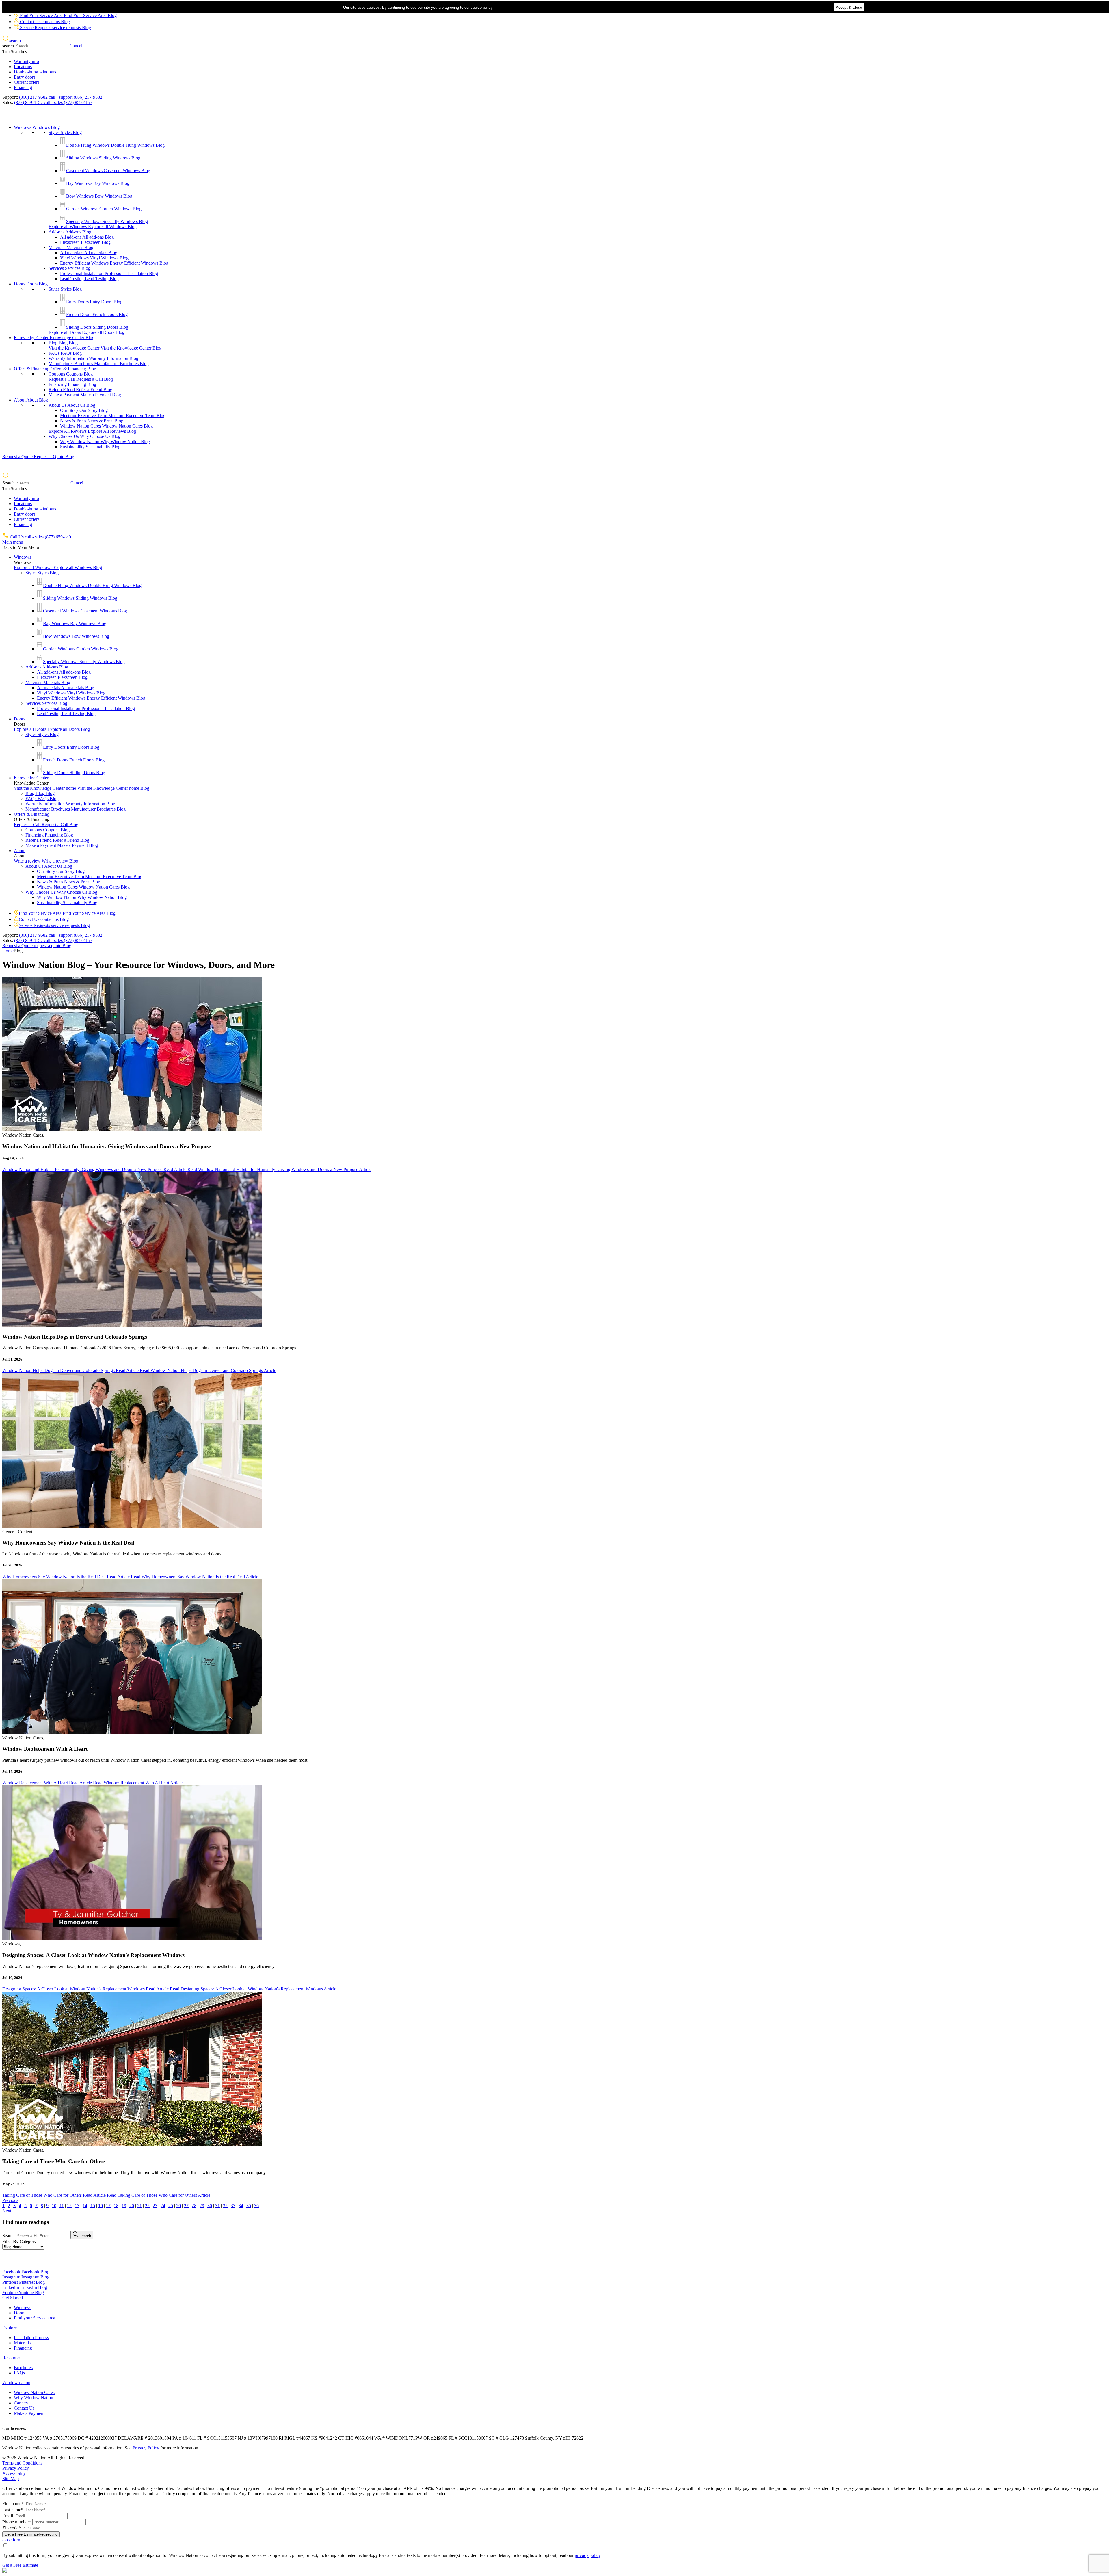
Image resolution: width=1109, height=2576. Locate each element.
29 (202, 2206)
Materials (71, 247)
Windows (37, 127)
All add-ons (87, 237)
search (8, 46)
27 (186, 2206)
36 (256, 2206)
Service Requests (55, 28)
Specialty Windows (107, 221)
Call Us (41, 537)
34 (241, 2206)
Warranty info (26, 61)
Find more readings (26, 2222)
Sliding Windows (103, 158)
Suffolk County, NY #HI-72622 (554, 2438)
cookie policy (482, 7)
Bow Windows (99, 196)
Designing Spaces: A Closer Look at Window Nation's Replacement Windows (93, 1955)
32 (225, 2206)
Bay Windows (98, 183)
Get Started (13, 2298)
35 (249, 2206)
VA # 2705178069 (60, 2438)
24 (163, 2206)
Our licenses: (14, 2428)
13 (77, 2206)
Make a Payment (85, 395)
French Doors (97, 314)
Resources (12, 2358)
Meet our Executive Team (113, 416)
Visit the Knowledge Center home (82, 788)
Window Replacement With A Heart (45, 1749)
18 (116, 2206)
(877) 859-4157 (53, 102)
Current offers (27, 82)
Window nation (16, 2383)
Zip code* (12, 2528)
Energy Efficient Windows (114, 263)
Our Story (84, 410)
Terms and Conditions (22, 2463)
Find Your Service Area (68, 15)
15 (93, 2206)
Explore (10, 2328)
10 (54, 2206)
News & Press (92, 421)
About (31, 400)
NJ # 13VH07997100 (258, 2438)
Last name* (13, 2510)
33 (233, 2206)
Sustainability (90, 447)
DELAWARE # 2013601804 (145, 2438)
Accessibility (14, 2473)
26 (178, 2206)
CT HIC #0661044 (356, 2438)
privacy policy (588, 2555)
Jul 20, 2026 (12, 1565)
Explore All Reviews (92, 431)
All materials (89, 253)
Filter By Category (19, 2241)
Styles (65, 132)
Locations (23, 67)
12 (69, 2206)
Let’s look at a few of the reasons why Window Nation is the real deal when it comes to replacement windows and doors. (112, 1554)
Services (69, 268)
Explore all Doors (86, 332)
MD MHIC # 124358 (23, 2438)
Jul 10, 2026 (12, 1978)
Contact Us (44, 22)
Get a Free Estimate (31, 2534)
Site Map (11, 2479)
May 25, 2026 (13, 2184)
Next (7, 2211)
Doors (31, 284)
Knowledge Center (54, 338)
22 (147, 2206)
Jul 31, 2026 (12, 1359)
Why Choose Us (84, 436)
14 (85, 2206)
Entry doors (25, 77)
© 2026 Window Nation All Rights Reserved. (44, 2458)
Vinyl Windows (94, 258)
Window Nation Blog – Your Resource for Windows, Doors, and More (138, 965)
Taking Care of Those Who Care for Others (54, 2161)
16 (101, 2206)
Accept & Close (849, 7)
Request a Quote (38, 457)
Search (9, 483)
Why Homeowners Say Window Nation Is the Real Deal (68, 1543)
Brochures (23, 2368)
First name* (13, 2504)
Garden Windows (104, 209)
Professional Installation (109, 273)
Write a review (46, 861)
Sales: (8, 102)
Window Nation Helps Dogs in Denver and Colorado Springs (75, 1337)
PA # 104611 (185, 2438)
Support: (10, 97)
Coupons (71, 374)
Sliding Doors (97, 327)
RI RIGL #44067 (295, 2438)
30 (210, 2206)
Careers (21, 2403)
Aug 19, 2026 (13, 1158)
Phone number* (17, 2522)
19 (124, 2206)
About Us (72, 405)
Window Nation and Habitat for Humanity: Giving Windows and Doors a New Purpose (107, 1146)
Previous (10, 2200)
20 (132, 2206)
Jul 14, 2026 (12, 1771)
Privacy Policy (146, 2448)
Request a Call (81, 379)
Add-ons (70, 232)
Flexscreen (85, 242)
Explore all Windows (93, 227)
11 (62, 2206)
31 (217, 2206)
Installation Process (31, 2338)
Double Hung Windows (115, 145)
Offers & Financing (55, 369)
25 (171, 2206)
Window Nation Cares (106, 426)
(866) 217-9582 (61, 97)
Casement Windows (108, 171)
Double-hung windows (35, 72)
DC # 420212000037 (98, 2438)
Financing (23, 87)
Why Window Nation (105, 442)
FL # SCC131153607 (217, 2438)
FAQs (65, 353)
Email (8, 2516)
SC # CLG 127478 (507, 2438)
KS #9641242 (325, 2438)
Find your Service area (35, 2318)
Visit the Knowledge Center (105, 348)
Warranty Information (93, 358)
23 (155, 2206)
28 (194, 2206)
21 (139, 2206)
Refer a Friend (80, 390)
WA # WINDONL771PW (399, 2438)
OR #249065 (436, 2438)
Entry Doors (94, 302)
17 (108, 2206)
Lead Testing (89, 279)
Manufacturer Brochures (99, 364)
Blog (63, 343)
